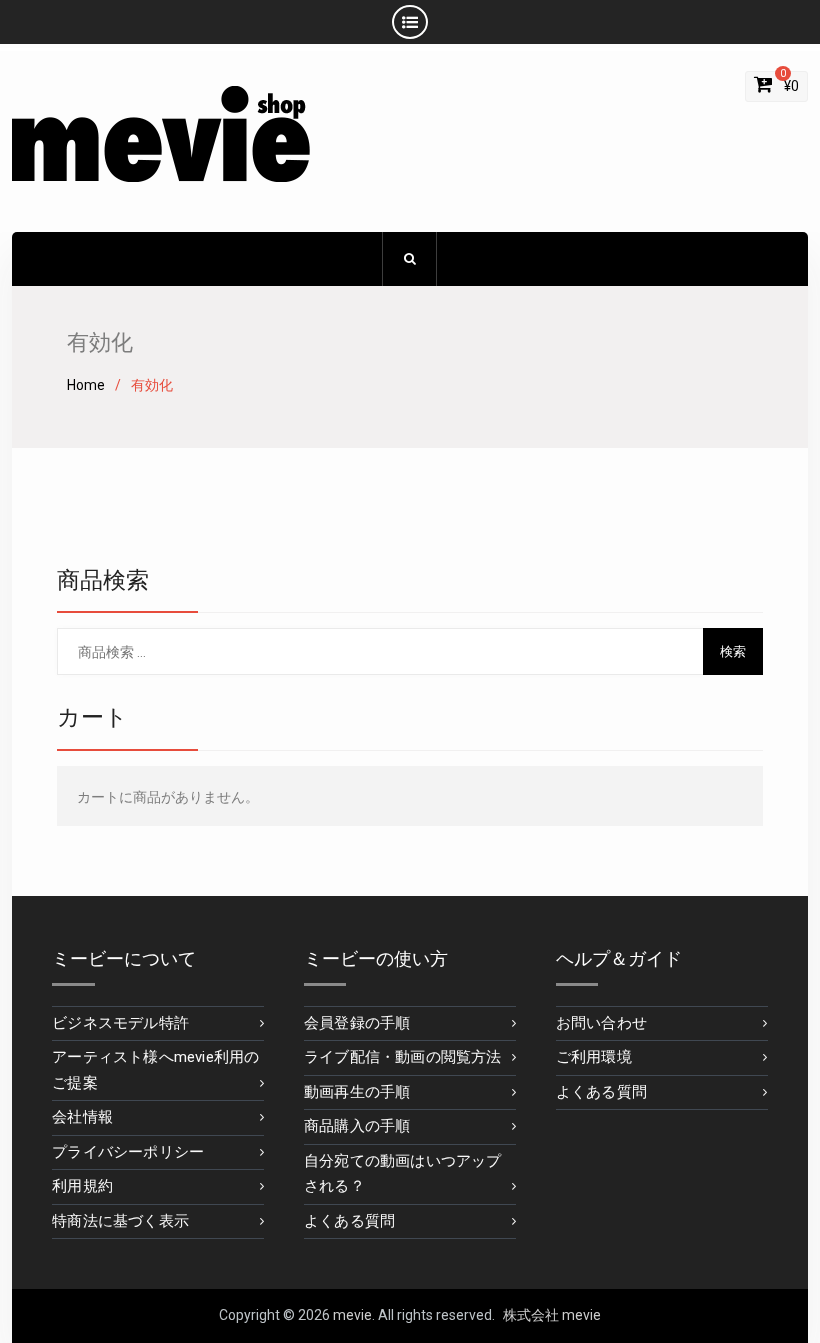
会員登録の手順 (357, 1023)
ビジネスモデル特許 (120, 1023)
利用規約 (82, 1186)
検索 (733, 651)
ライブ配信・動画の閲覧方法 (403, 1057)
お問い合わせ (601, 1023)
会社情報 (82, 1117)
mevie (352, 1315)
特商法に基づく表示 (120, 1221)
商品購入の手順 (357, 1126)
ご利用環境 (594, 1057)
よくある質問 (349, 1221)
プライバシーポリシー (128, 1152)
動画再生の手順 (357, 1092)
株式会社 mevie (552, 1315)
